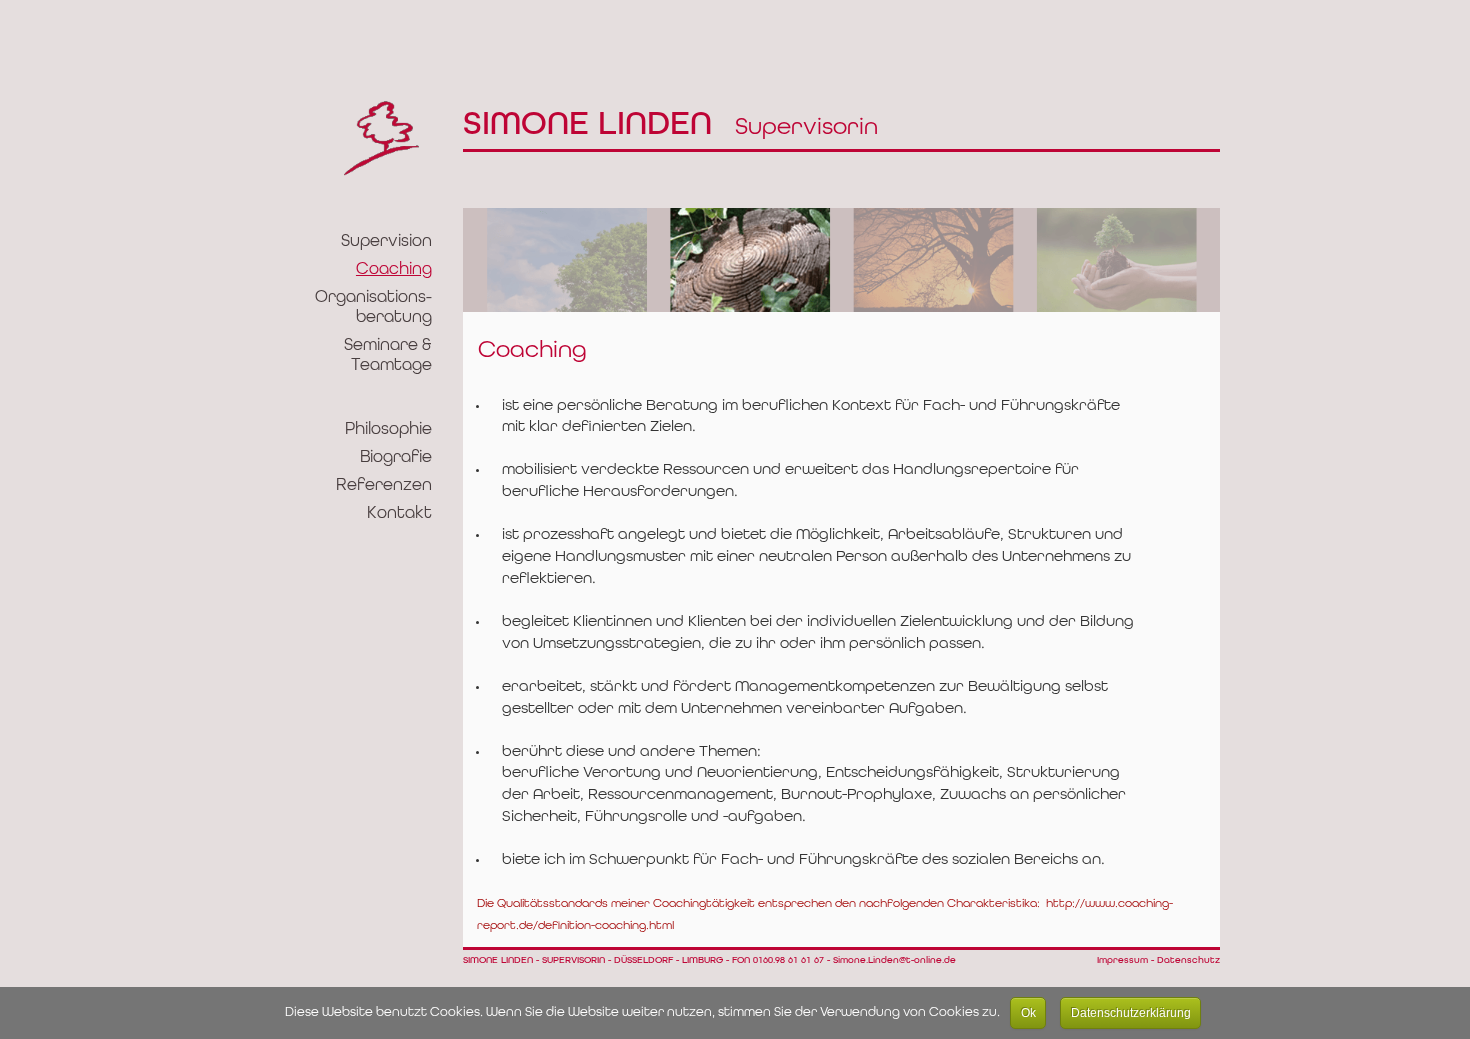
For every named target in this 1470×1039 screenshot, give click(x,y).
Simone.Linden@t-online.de (894, 960)
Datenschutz (1188, 960)
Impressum (1122, 960)
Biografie (396, 457)
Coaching (394, 269)
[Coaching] (750, 264)
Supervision (386, 241)
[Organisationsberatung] (933, 264)
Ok (1028, 1013)
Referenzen (384, 485)
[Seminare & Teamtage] (1116, 264)
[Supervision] (567, 264)
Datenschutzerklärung (1131, 1013)
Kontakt (399, 513)
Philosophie (388, 429)
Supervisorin (670, 128)
